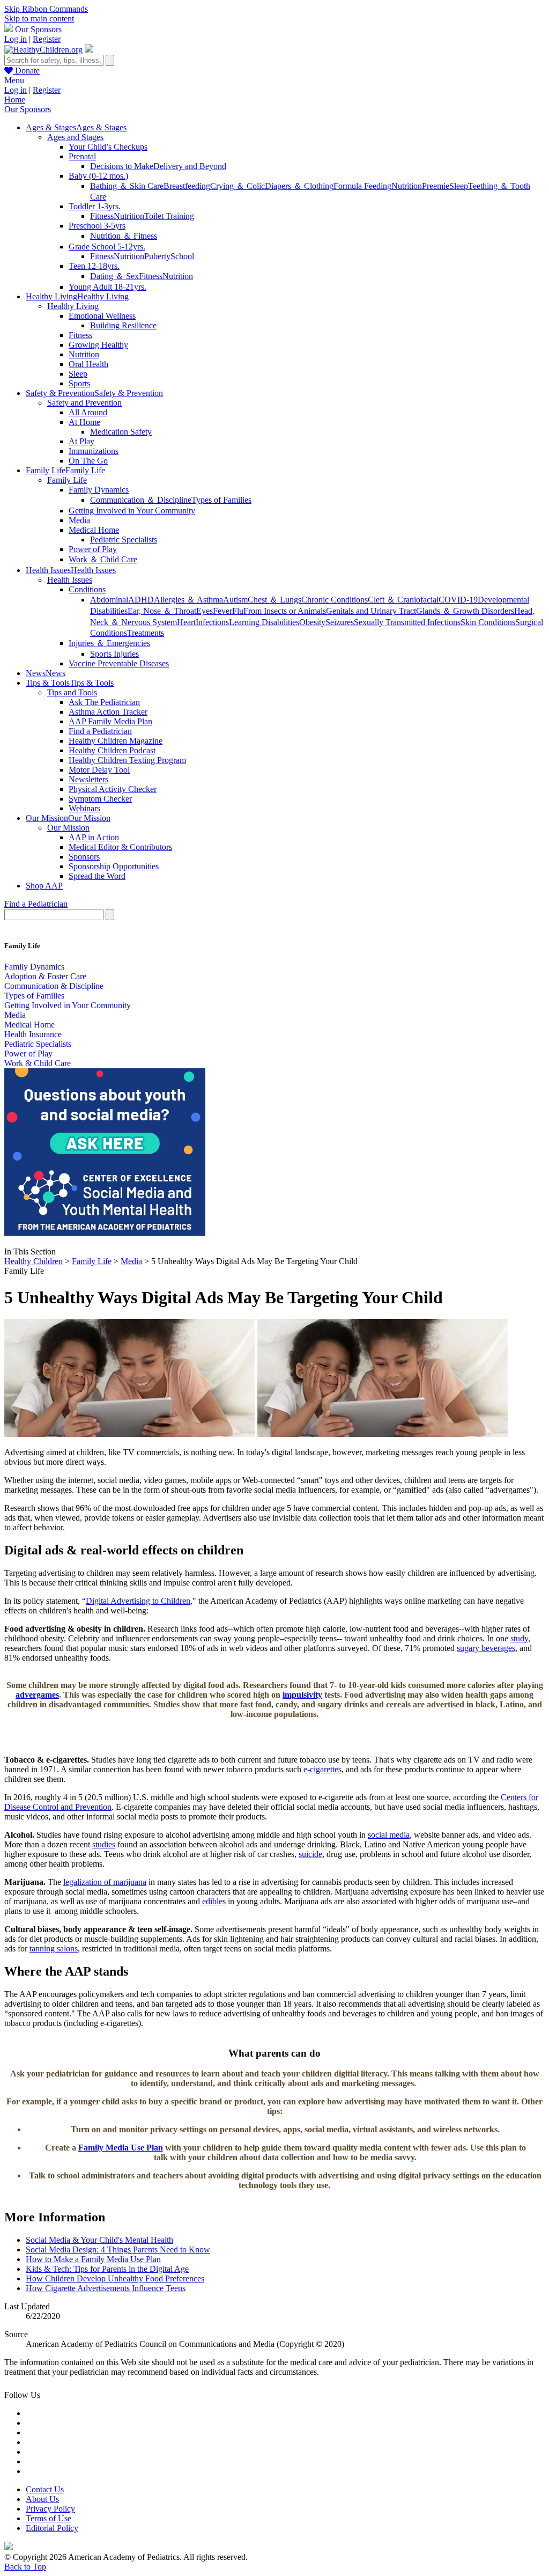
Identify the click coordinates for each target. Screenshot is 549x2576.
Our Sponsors (38, 29)
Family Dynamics (99, 490)
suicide (310, 1854)
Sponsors (84, 857)
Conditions (87, 589)
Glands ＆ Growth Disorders (465, 611)
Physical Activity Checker (113, 789)
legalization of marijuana (105, 1882)
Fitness (102, 216)
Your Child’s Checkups (108, 147)
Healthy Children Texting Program (127, 760)
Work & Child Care (38, 1063)
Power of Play (93, 549)
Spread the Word (97, 876)
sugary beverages (486, 1648)
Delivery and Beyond (190, 166)
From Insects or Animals (285, 611)
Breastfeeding (187, 186)
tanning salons (54, 1948)
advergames (37, 1695)
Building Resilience (123, 325)
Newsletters (88, 779)
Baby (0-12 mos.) (98, 176)
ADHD (141, 600)
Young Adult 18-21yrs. (107, 287)
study (519, 1638)
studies (104, 1844)
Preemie (436, 186)
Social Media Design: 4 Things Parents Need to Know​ (118, 2250)
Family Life (67, 480)
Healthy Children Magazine (116, 741)
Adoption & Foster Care (45, 976)
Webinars (84, 808)
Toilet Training (169, 216)
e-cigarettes (322, 1769)
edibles (214, 1901)
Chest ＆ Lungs (274, 600)
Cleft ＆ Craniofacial (403, 600)
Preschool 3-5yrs (97, 226)
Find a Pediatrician (100, 731)
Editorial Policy (52, 2528)
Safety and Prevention (84, 403)
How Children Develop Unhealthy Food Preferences (115, 2278)
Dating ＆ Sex (114, 276)
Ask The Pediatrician (104, 702)
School (182, 256)
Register (47, 39)
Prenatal (82, 156)
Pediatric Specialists (124, 540)
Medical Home (94, 530)
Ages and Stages (75, 137)
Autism (235, 600)
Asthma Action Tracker (108, 712)
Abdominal (109, 600)
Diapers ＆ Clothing (299, 186)
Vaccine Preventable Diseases (119, 663)
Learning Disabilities (264, 622)
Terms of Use (49, 2518)
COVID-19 (458, 600)
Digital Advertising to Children (138, 1601)
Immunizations (94, 451)
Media (79, 520)
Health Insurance (33, 1034)
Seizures (340, 622)
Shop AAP (44, 886)
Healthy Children (34, 1261)
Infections (212, 622)
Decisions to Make (122, 166)
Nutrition (407, 186)
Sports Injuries (114, 654)
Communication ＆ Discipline (141, 500)
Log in (16, 39)
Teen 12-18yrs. (94, 266)
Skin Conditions (488, 622)
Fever (222, 611)
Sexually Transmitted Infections (407, 622)
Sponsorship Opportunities (114, 866)
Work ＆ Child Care (103, 559)
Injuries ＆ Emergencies (109, 643)
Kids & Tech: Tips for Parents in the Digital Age (107, 2269)
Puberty (157, 256)
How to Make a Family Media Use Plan (93, 2259)
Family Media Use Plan (121, 2148)
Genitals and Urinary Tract (371, 611)
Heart (186, 622)
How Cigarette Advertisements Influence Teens (106, 2288)
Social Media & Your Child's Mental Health (99, 2240)
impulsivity (302, 1695)
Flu (238, 611)
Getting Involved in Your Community (132, 511)
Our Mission (68, 828)
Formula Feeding (362, 186)
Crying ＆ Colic (238, 186)
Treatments (146, 633)
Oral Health (88, 364)
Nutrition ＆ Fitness (124, 236)
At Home (84, 422)
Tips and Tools (72, 692)
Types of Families (221, 500)
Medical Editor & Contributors (120, 847)
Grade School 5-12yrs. (107, 247)
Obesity (312, 622)
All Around (88, 412)
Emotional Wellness (102, 316)
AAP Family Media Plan (110, 721)
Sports (79, 383)
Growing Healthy (98, 345)
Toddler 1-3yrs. (95, 206)
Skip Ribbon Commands (46, 9)
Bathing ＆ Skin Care (127, 186)
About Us (42, 2499)
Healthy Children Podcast (112, 750)
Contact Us (45, 2489)
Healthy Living (73, 306)
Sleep (459, 186)
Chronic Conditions (335, 600)
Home (15, 100)
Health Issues (70, 580)
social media (389, 1835)
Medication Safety (121, 432)
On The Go (88, 461)
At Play (81, 441)
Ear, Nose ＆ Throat (162, 611)
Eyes (205, 611)
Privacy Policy (50, 2509)
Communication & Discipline (54, 986)
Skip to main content (39, 19)
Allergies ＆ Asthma (188, 600)
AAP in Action (94, 837)
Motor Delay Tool (99, 770)
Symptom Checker (100, 799)
